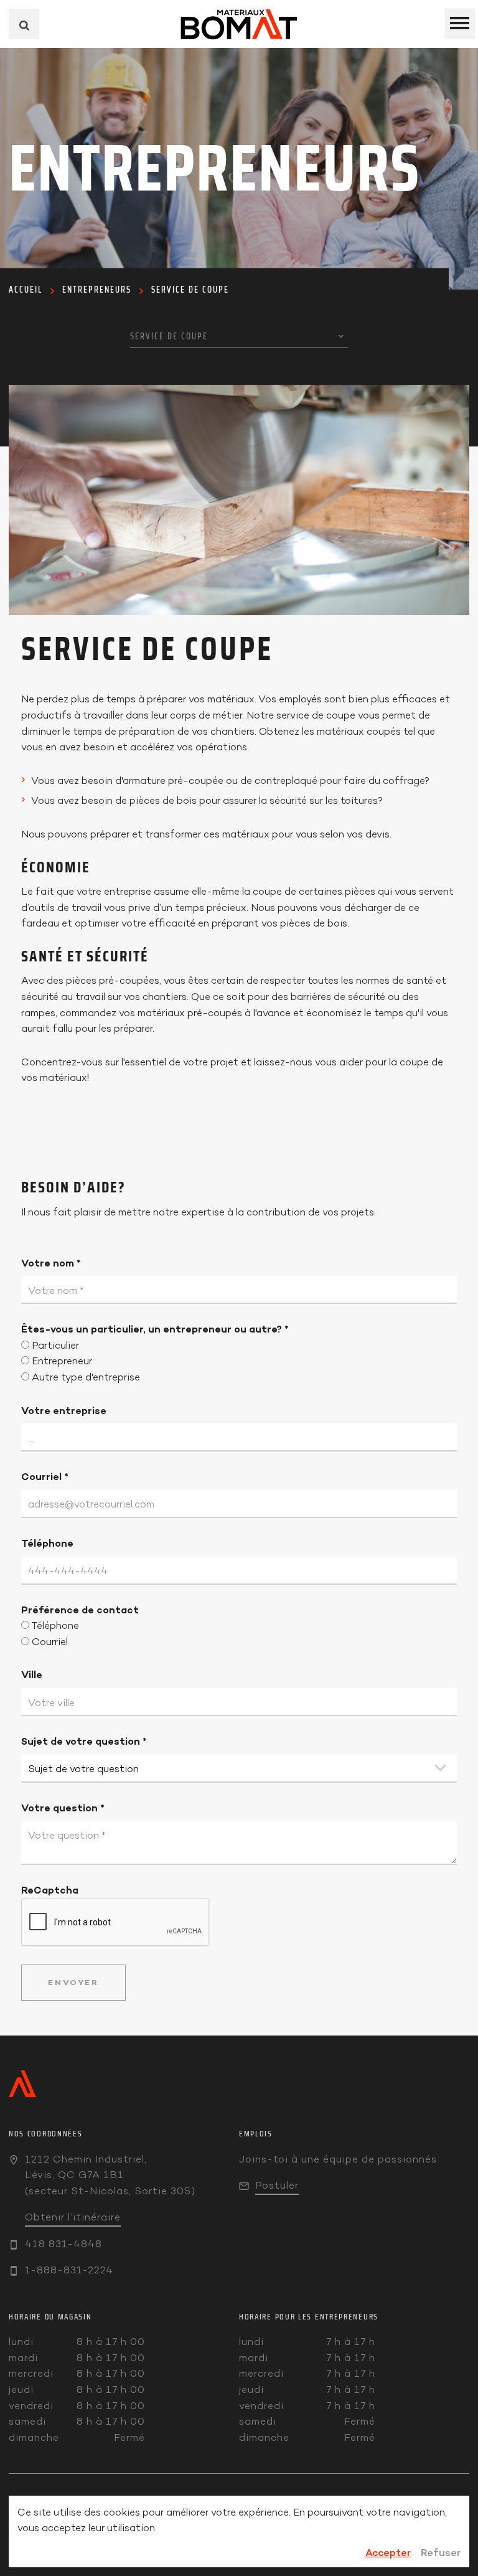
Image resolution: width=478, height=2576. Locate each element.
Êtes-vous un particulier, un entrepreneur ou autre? (155, 1329)
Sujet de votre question (84, 1741)
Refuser (441, 2552)
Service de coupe (190, 290)
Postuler (277, 2185)
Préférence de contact (80, 1610)
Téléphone (47, 1543)
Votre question (63, 1808)
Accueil (26, 290)
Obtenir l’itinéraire (73, 2217)
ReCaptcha (50, 1890)
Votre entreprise (64, 1410)
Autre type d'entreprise (86, 1377)
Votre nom (51, 1263)
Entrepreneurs (97, 290)
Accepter (388, 2552)
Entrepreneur (62, 1361)
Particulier (55, 1345)
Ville (32, 1674)
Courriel (45, 1476)
